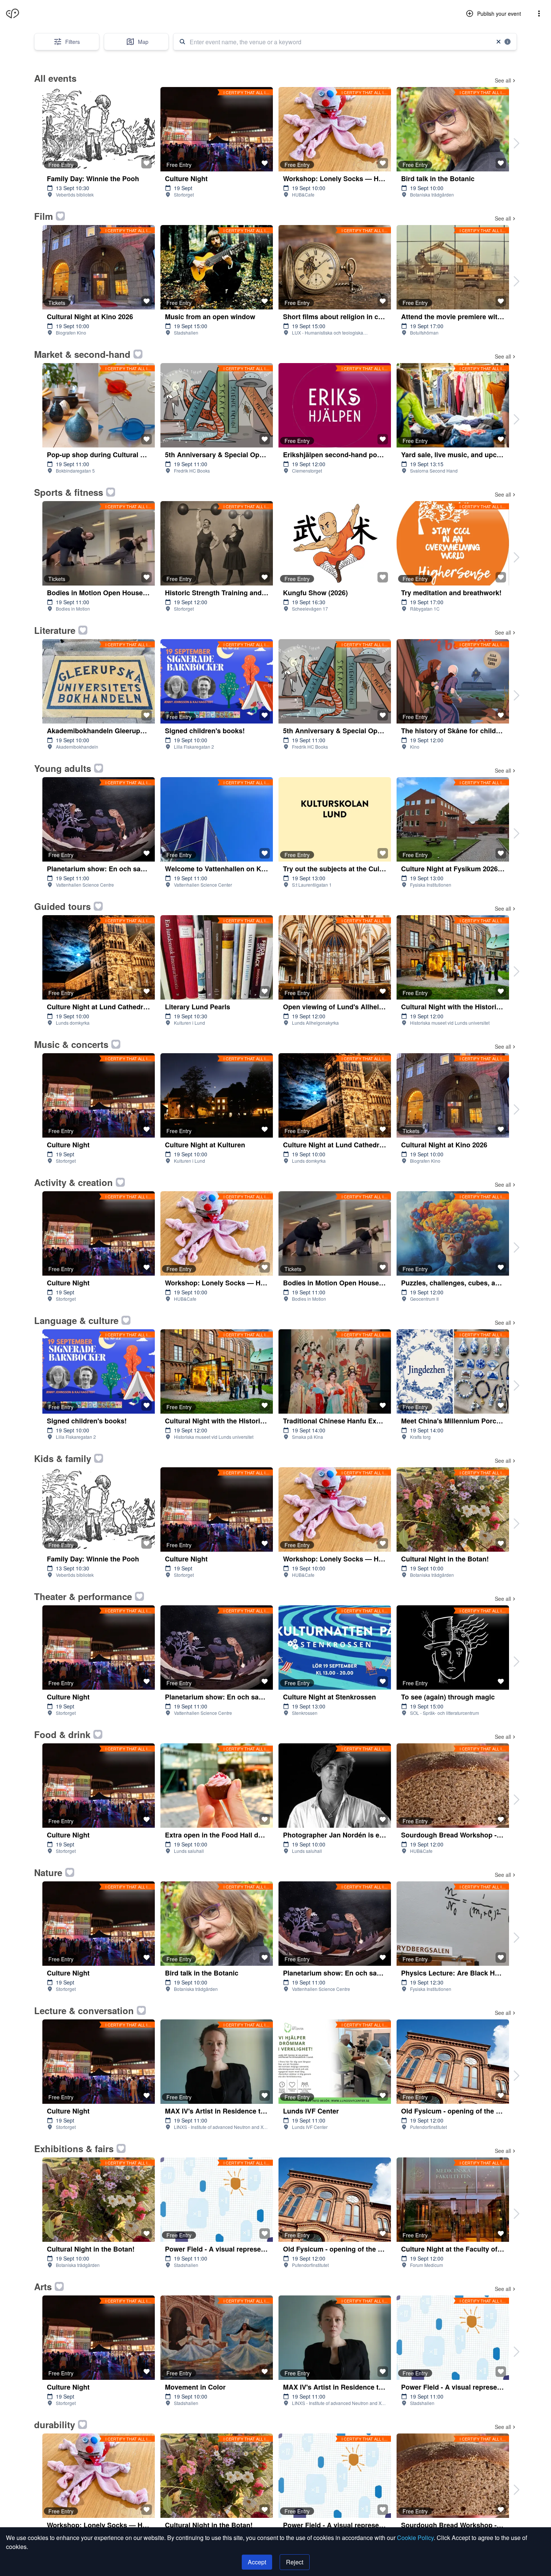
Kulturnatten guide (30, 13)
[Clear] (499, 42)
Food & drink (62, 1734)
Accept (257, 2562)
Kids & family (63, 1458)
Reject (295, 2562)
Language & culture (76, 1320)
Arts (43, 2286)
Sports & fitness (69, 492)
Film (43, 216)
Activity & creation (73, 1182)
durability (55, 2424)
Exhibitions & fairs (74, 2148)
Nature (48, 1872)
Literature (55, 630)
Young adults (63, 768)
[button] (539, 14)
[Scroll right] (517, 143)
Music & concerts (71, 1044)
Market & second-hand (82, 354)
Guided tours (62, 906)
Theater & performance (83, 1596)
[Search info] (508, 42)
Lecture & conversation (84, 2010)
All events (55, 78)
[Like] (147, 163)
